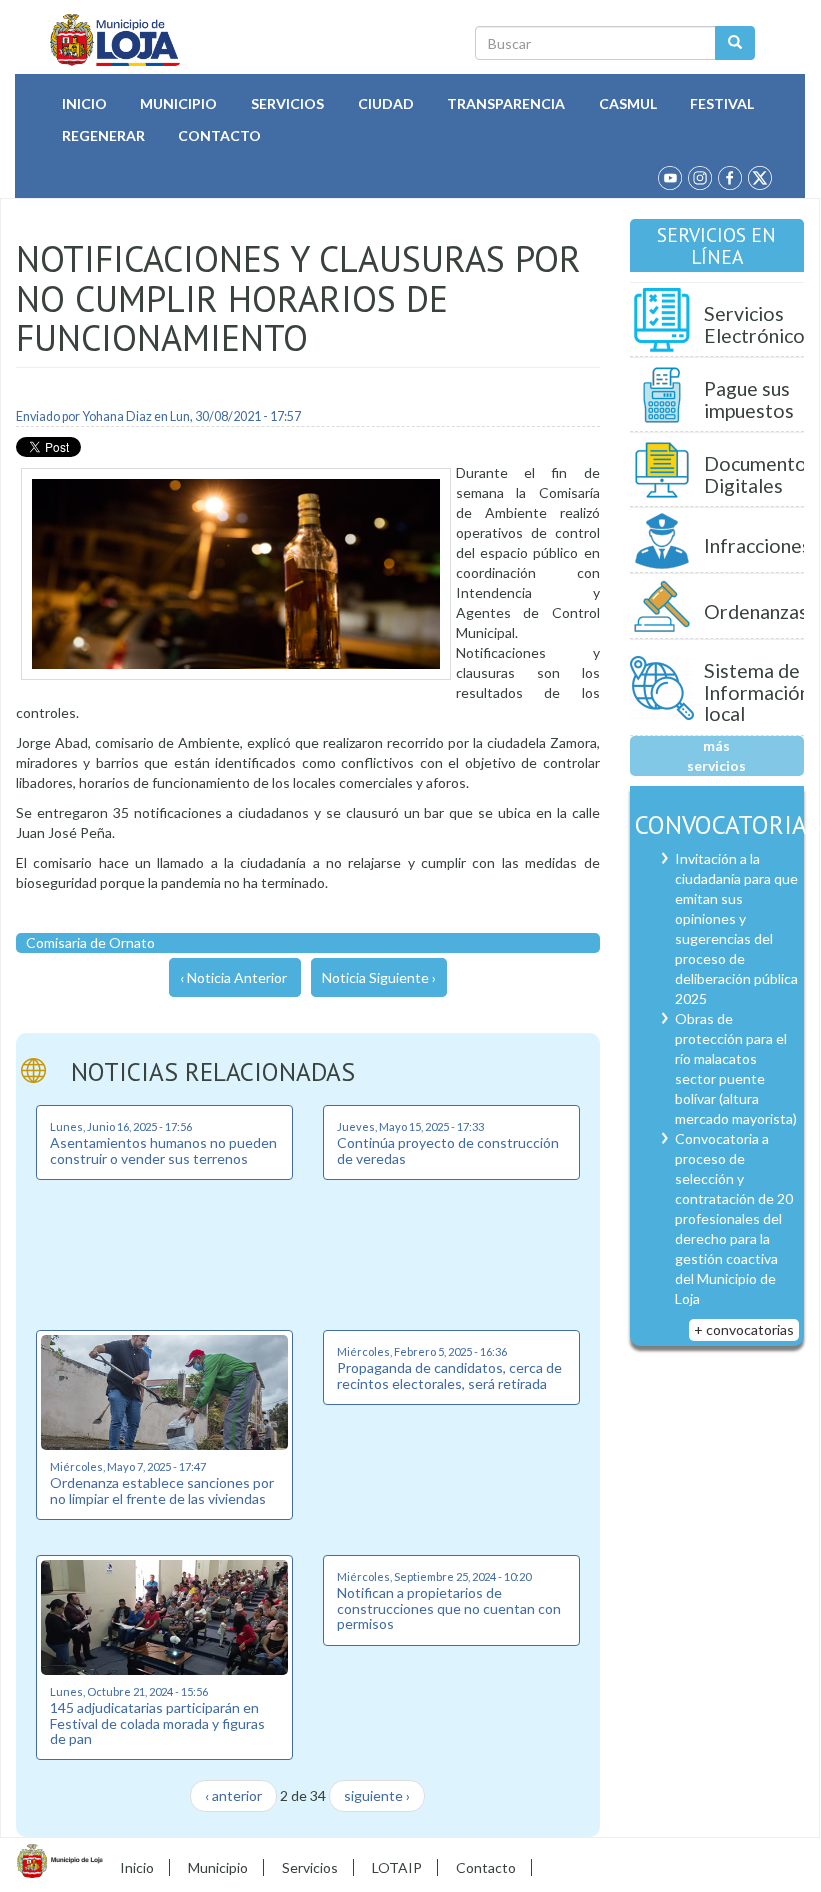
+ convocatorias (744, 1329)
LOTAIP (397, 1867)
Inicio (84, 103)
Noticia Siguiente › (379, 977)
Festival (722, 103)
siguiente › (377, 1795)
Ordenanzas (756, 611)
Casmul (628, 103)
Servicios (287, 103)
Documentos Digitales (760, 474)
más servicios (716, 755)
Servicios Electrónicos (759, 324)
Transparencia (506, 103)
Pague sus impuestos (749, 399)
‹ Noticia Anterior (233, 977)
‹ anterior (233, 1795)
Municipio (178, 103)
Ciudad (386, 103)
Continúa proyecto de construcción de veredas (448, 1150)
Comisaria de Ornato (90, 942)
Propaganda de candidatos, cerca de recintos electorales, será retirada (449, 1375)
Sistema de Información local (757, 692)
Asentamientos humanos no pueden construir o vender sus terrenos (163, 1150)
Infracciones (757, 545)
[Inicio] (115, 40)
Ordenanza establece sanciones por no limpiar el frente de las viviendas (162, 1490)
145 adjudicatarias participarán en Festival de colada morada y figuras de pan (157, 1723)
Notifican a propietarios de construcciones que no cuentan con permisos (449, 1608)
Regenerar (103, 135)
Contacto (219, 135)
